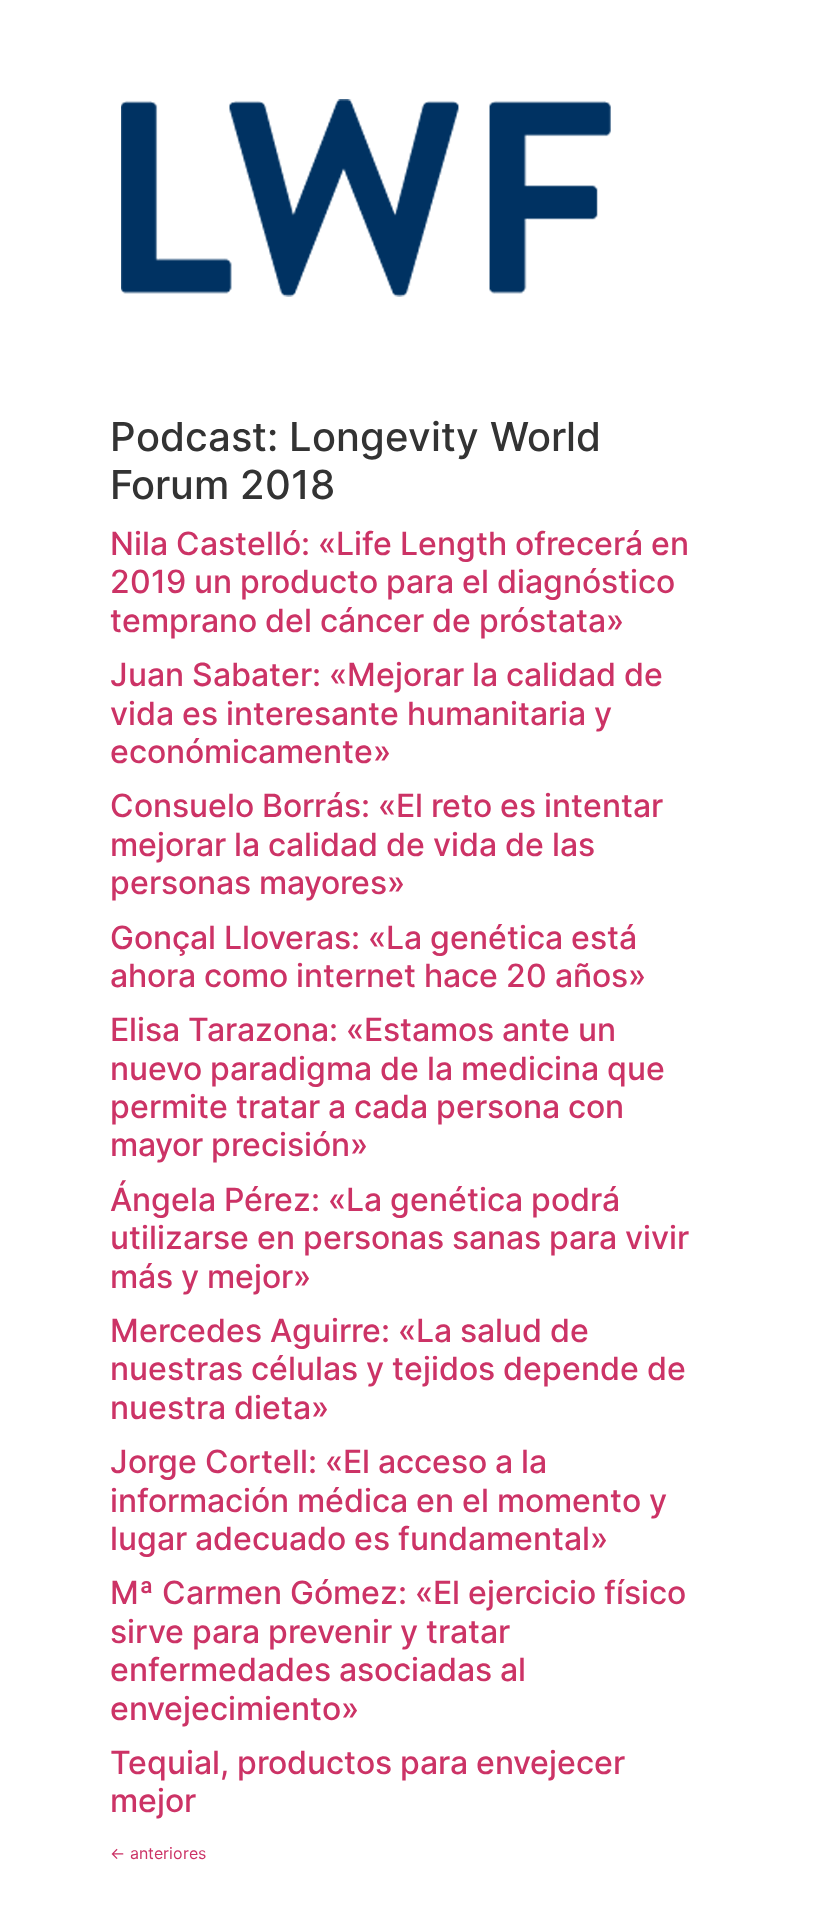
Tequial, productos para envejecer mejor (367, 1781)
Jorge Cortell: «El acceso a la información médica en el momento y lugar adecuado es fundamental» (388, 1500)
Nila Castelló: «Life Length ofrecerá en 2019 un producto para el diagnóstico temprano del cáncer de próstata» (399, 582)
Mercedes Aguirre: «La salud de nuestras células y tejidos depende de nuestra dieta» (398, 1369)
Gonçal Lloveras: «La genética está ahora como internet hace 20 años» (378, 956)
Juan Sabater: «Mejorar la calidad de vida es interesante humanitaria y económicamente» (386, 713)
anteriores (158, 1853)
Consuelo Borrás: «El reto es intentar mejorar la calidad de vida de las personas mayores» (386, 844)
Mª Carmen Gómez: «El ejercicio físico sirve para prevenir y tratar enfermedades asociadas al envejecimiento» (398, 1650)
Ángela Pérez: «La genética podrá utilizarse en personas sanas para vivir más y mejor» (399, 1238)
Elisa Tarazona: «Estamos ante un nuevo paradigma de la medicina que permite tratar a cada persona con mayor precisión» (387, 1087)
